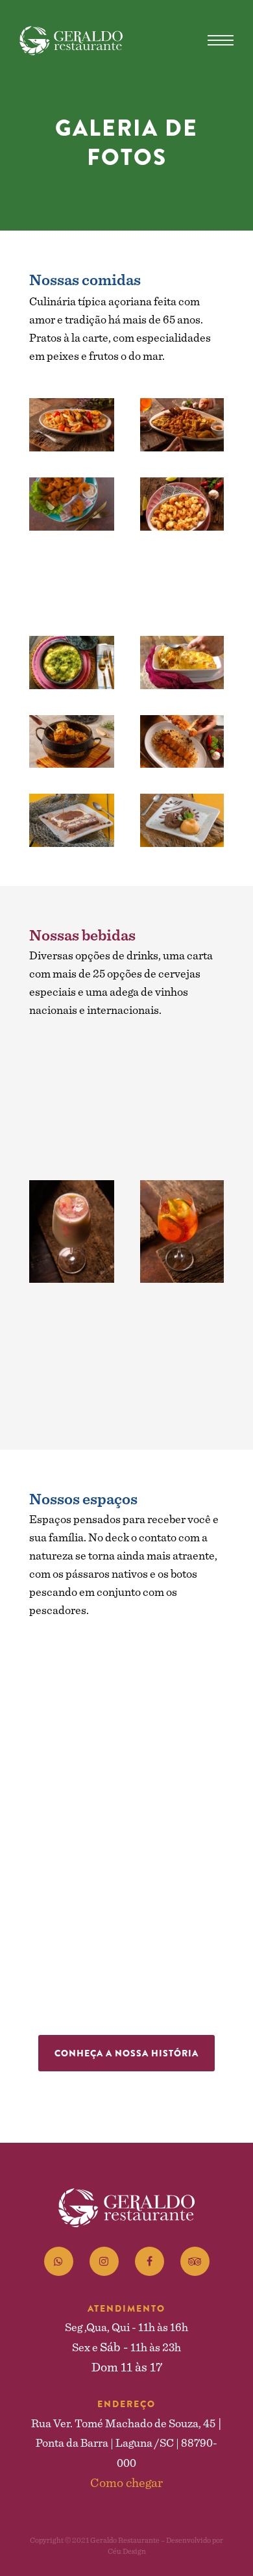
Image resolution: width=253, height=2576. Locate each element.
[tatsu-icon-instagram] (107, 2261)
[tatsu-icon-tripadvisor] (195, 2261)
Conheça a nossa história (126, 2053)
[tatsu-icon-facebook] (153, 2261)
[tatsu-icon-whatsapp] (62, 2261)
